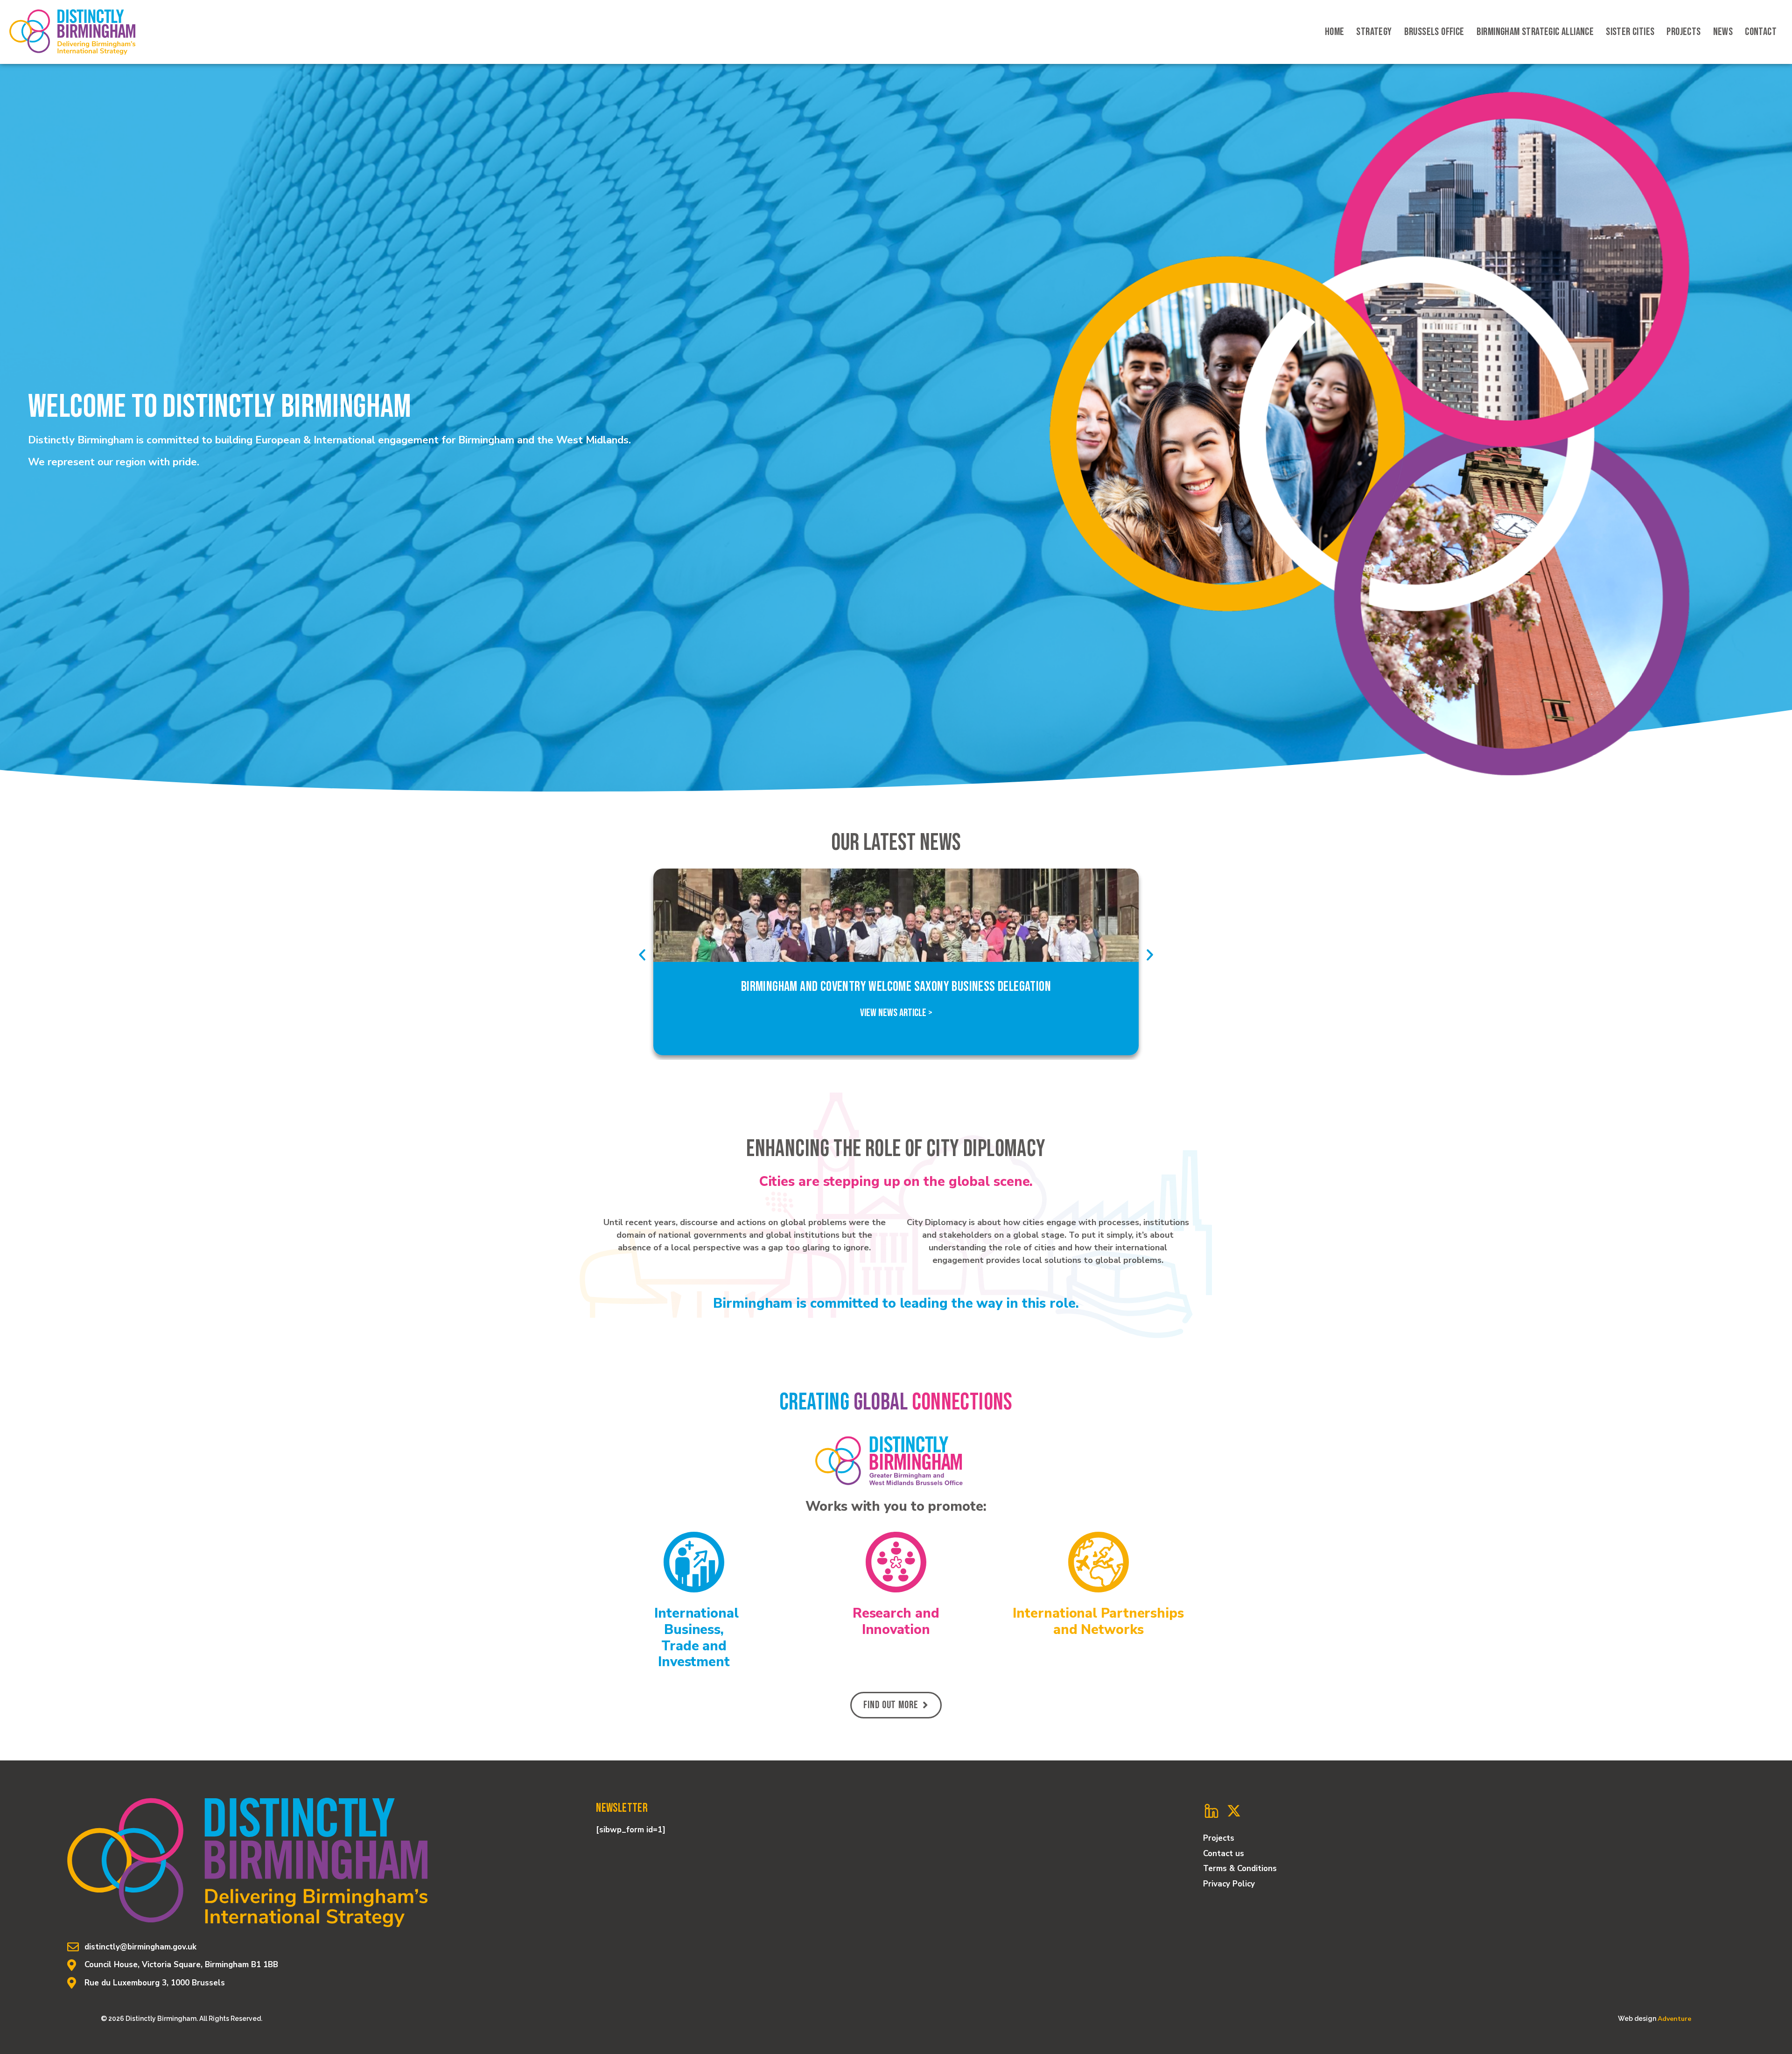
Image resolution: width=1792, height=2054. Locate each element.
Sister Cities (1630, 32)
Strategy (1374, 32)
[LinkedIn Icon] (1211, 1811)
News (1723, 32)
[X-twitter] (1234, 1811)
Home (1335, 32)
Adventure (1674, 2019)
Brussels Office (1434, 32)
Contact (1761, 32)
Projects (1683, 32)
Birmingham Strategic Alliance (1535, 32)
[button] (642, 955)
